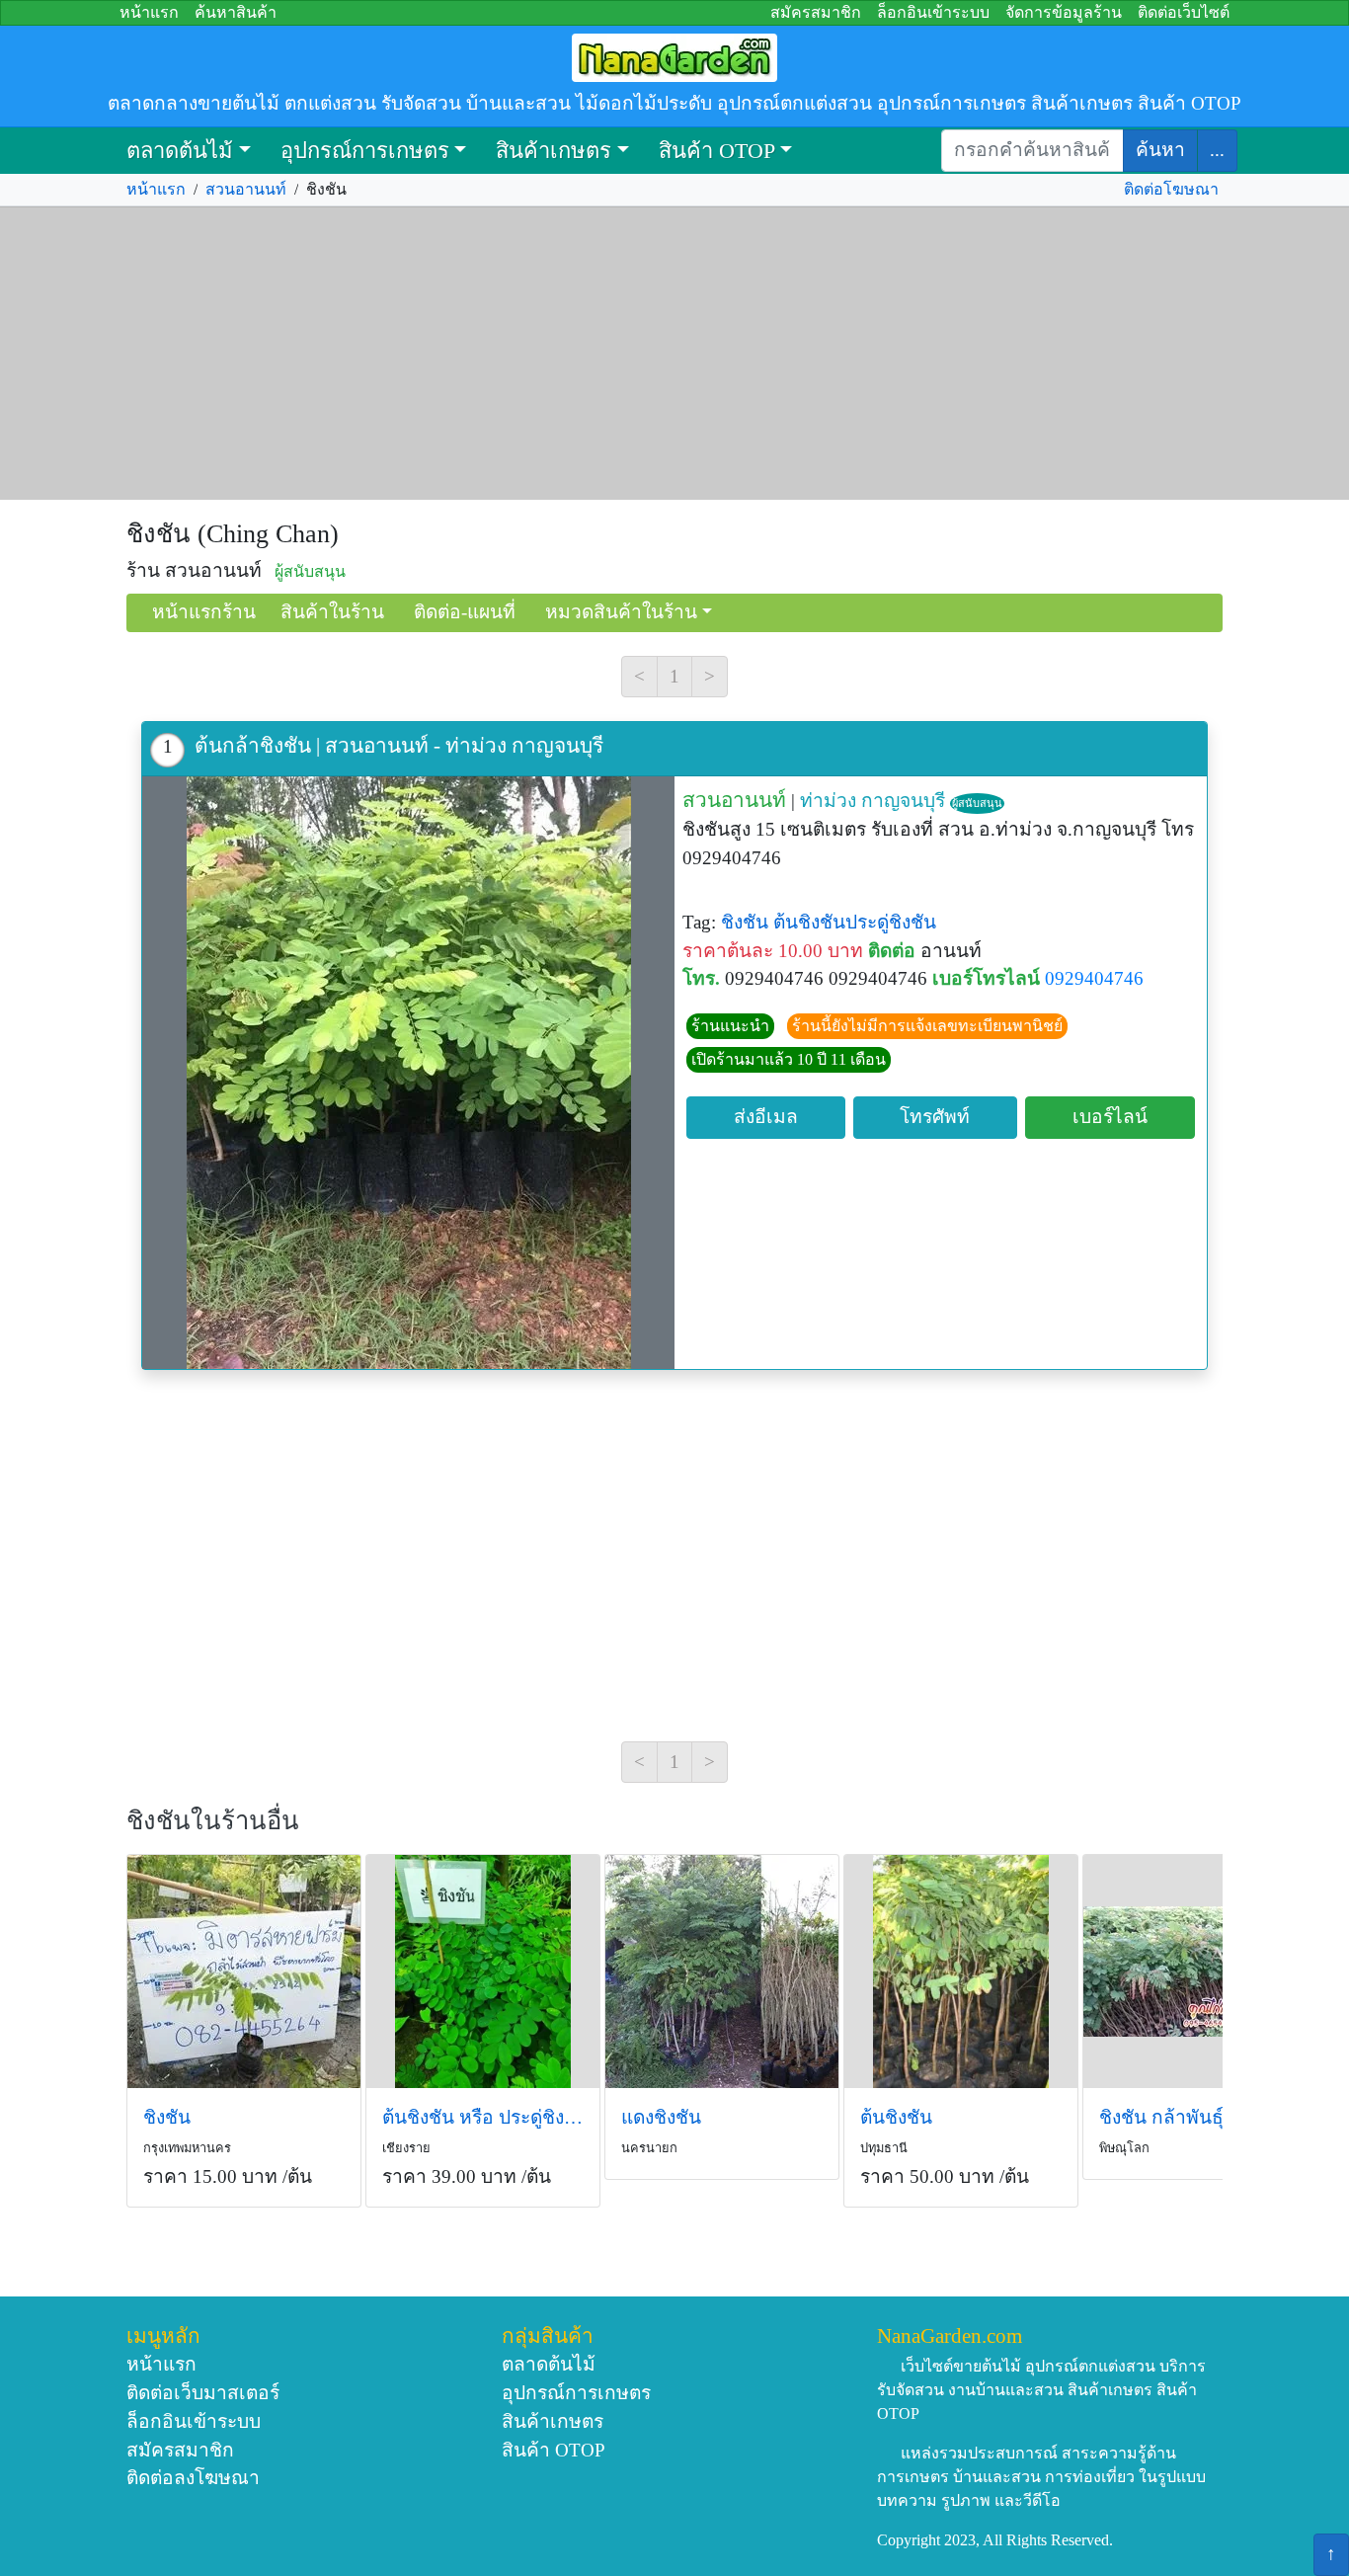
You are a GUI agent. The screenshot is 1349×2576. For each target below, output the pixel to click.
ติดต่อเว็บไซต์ (1184, 12)
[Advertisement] (674, 354)
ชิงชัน (745, 922)
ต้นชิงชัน (896, 2117)
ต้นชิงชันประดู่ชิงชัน (855, 922)
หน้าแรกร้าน (204, 612)
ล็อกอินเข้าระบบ (933, 12)
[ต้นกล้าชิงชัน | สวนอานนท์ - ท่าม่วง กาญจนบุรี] (408, 1073)
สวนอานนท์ (246, 189)
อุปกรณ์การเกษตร (365, 151)
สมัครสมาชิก (816, 12)
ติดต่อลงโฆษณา (193, 2478)
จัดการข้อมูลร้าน (1064, 12)
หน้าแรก (149, 12)
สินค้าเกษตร (554, 151)
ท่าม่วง (828, 801)
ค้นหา (1160, 150)
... (1217, 150)
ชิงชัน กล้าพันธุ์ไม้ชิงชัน (1196, 2117)
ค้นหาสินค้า (236, 12)
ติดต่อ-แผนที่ (465, 612)
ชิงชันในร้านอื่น (213, 1821)
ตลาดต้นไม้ (180, 151)
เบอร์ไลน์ (1110, 1117)
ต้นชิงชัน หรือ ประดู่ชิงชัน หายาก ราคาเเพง (483, 2117)
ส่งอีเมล (766, 1117)
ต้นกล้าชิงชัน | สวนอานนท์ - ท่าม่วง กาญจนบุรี (399, 745)
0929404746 (1094, 978)
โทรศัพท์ (935, 1117)
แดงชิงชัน (661, 2117)
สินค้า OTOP (717, 151)
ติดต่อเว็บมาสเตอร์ (203, 2393)
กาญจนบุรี (903, 801)
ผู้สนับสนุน (977, 803)
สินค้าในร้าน (332, 612)
